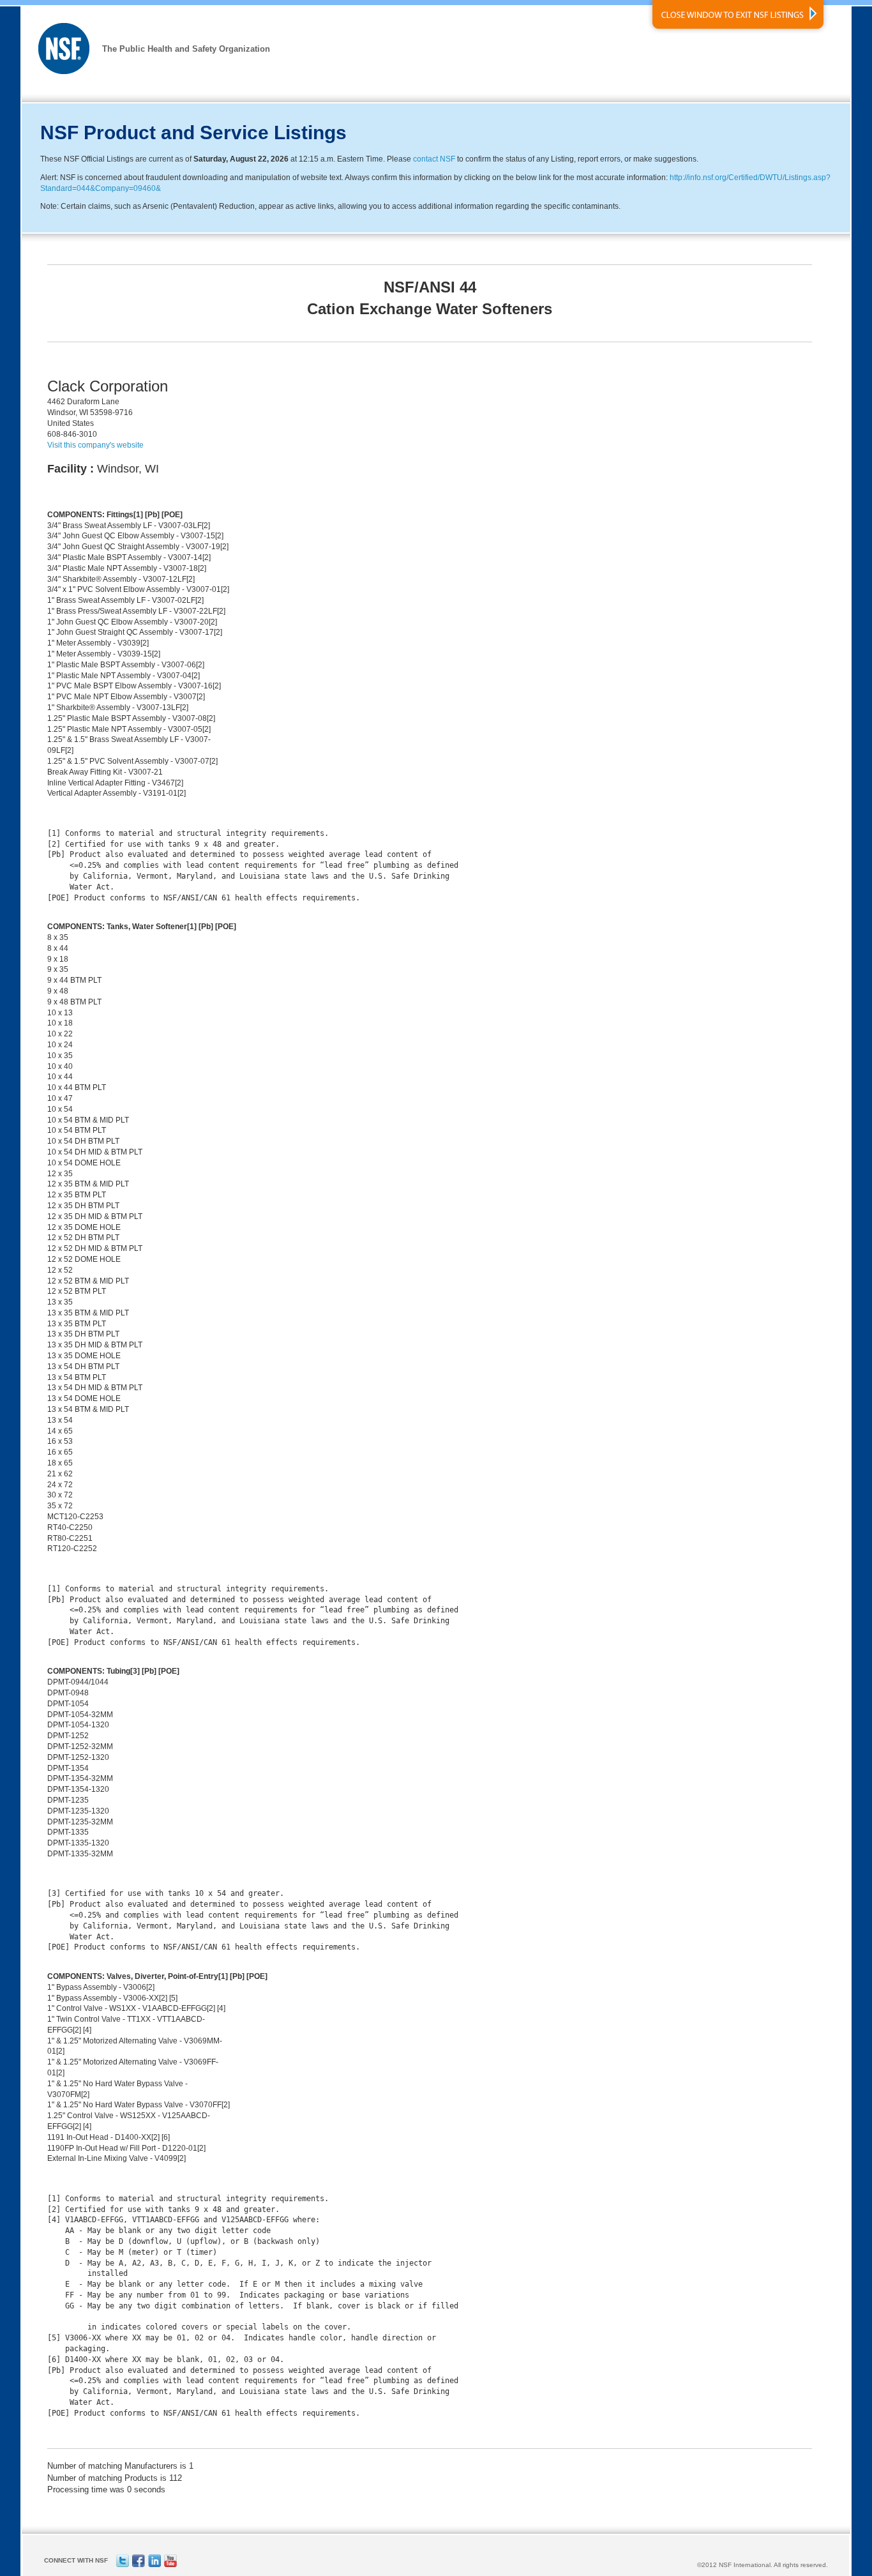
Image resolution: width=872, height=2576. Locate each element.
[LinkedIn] (154, 2565)
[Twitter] (123, 2565)
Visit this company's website (95, 445)
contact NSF (434, 159)
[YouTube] (170, 2565)
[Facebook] (139, 2565)
